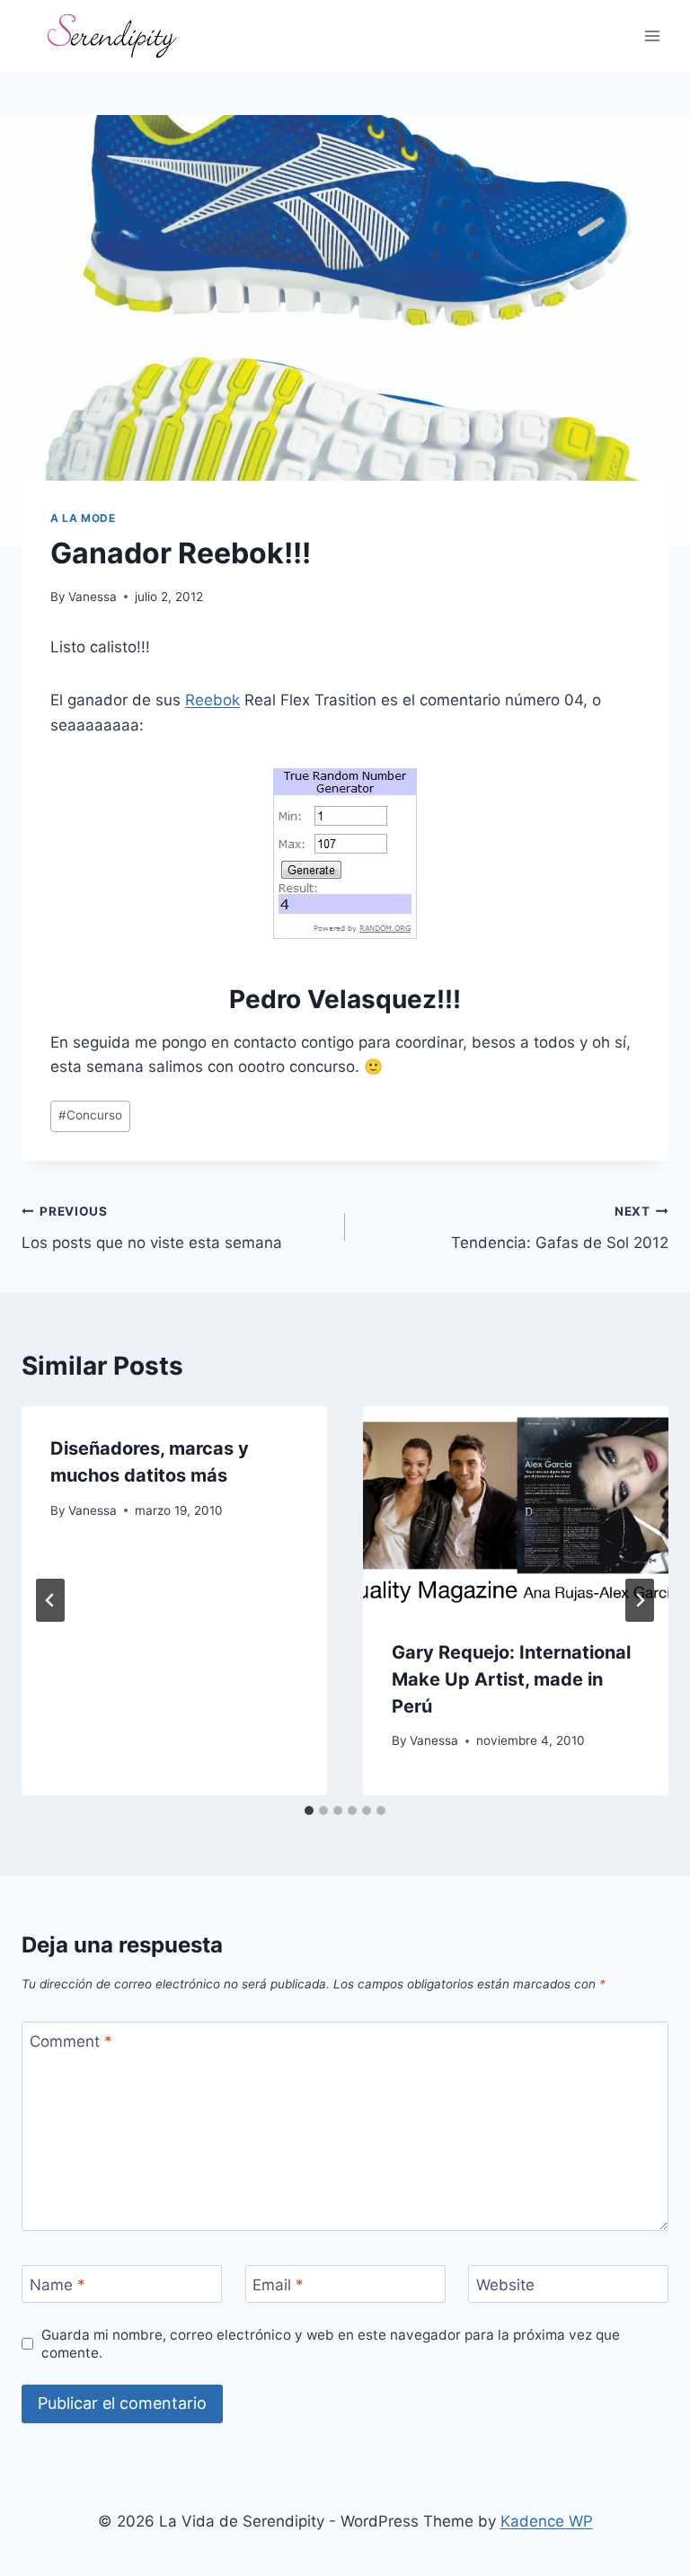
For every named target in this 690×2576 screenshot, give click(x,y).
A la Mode (83, 518)
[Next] (640, 1600)
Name (57, 2285)
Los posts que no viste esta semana (152, 1228)
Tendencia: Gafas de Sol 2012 (560, 1228)
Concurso (90, 1115)
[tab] (309, 1810)
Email (278, 2285)
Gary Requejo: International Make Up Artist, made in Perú (511, 1679)
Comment (71, 2041)
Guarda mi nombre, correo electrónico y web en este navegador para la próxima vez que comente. (331, 2344)
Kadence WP (547, 2521)
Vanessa (93, 597)
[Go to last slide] (50, 1600)
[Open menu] (652, 35)
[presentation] (516, 1508)
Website (505, 2285)
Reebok (212, 700)
